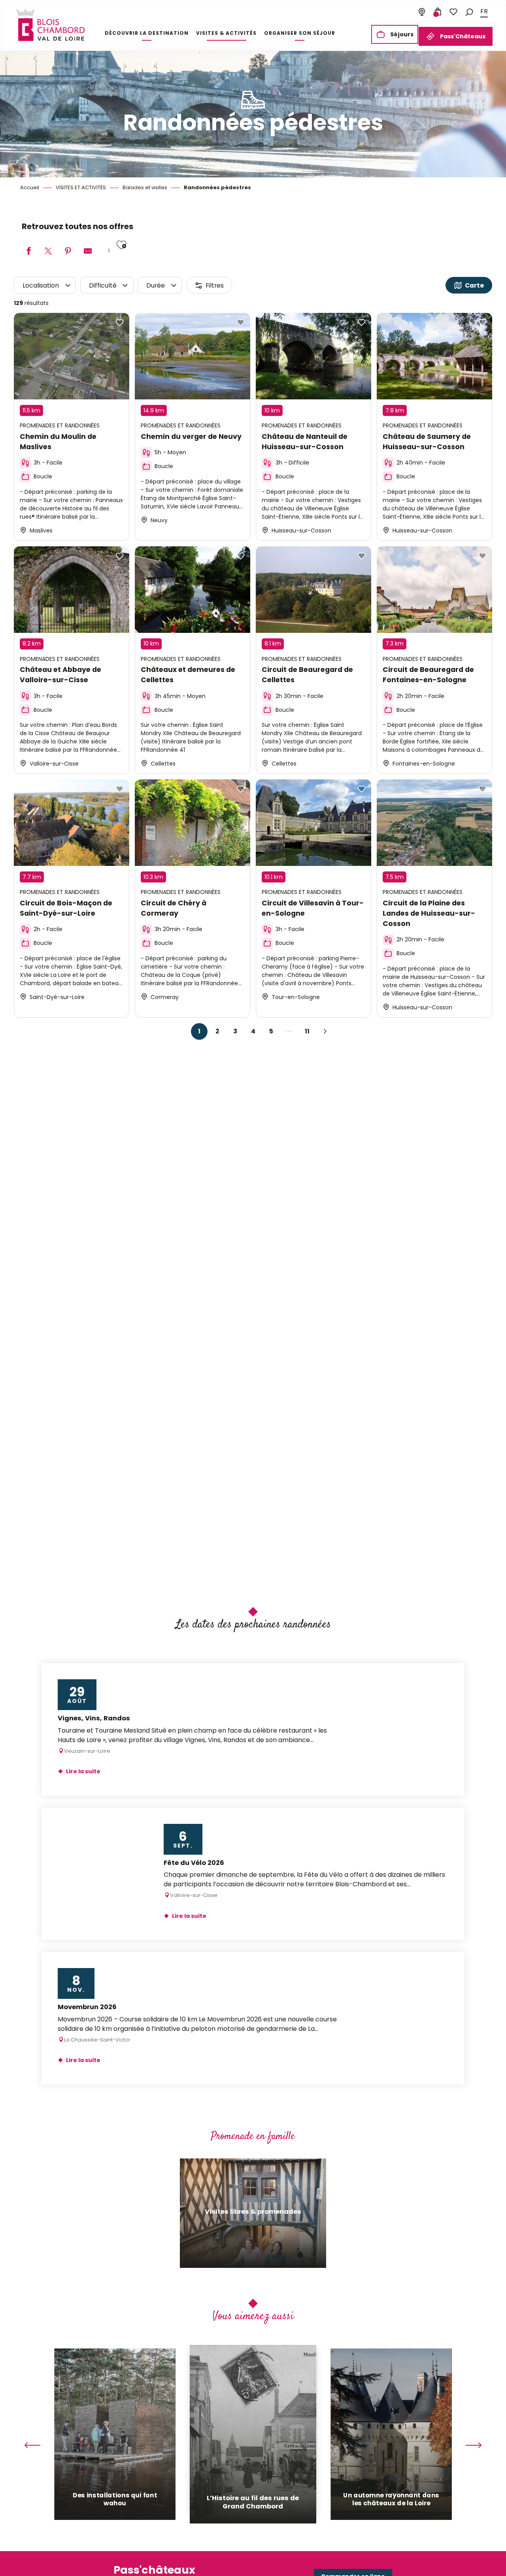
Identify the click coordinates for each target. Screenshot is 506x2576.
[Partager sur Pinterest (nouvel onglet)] (68, 251)
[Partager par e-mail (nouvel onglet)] (88, 251)
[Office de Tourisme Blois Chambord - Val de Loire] (50, 25)
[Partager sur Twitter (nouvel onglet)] (48, 251)
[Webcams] (422, 12)
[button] (469, 12)
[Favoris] (453, 12)
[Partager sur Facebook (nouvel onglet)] (28, 251)
